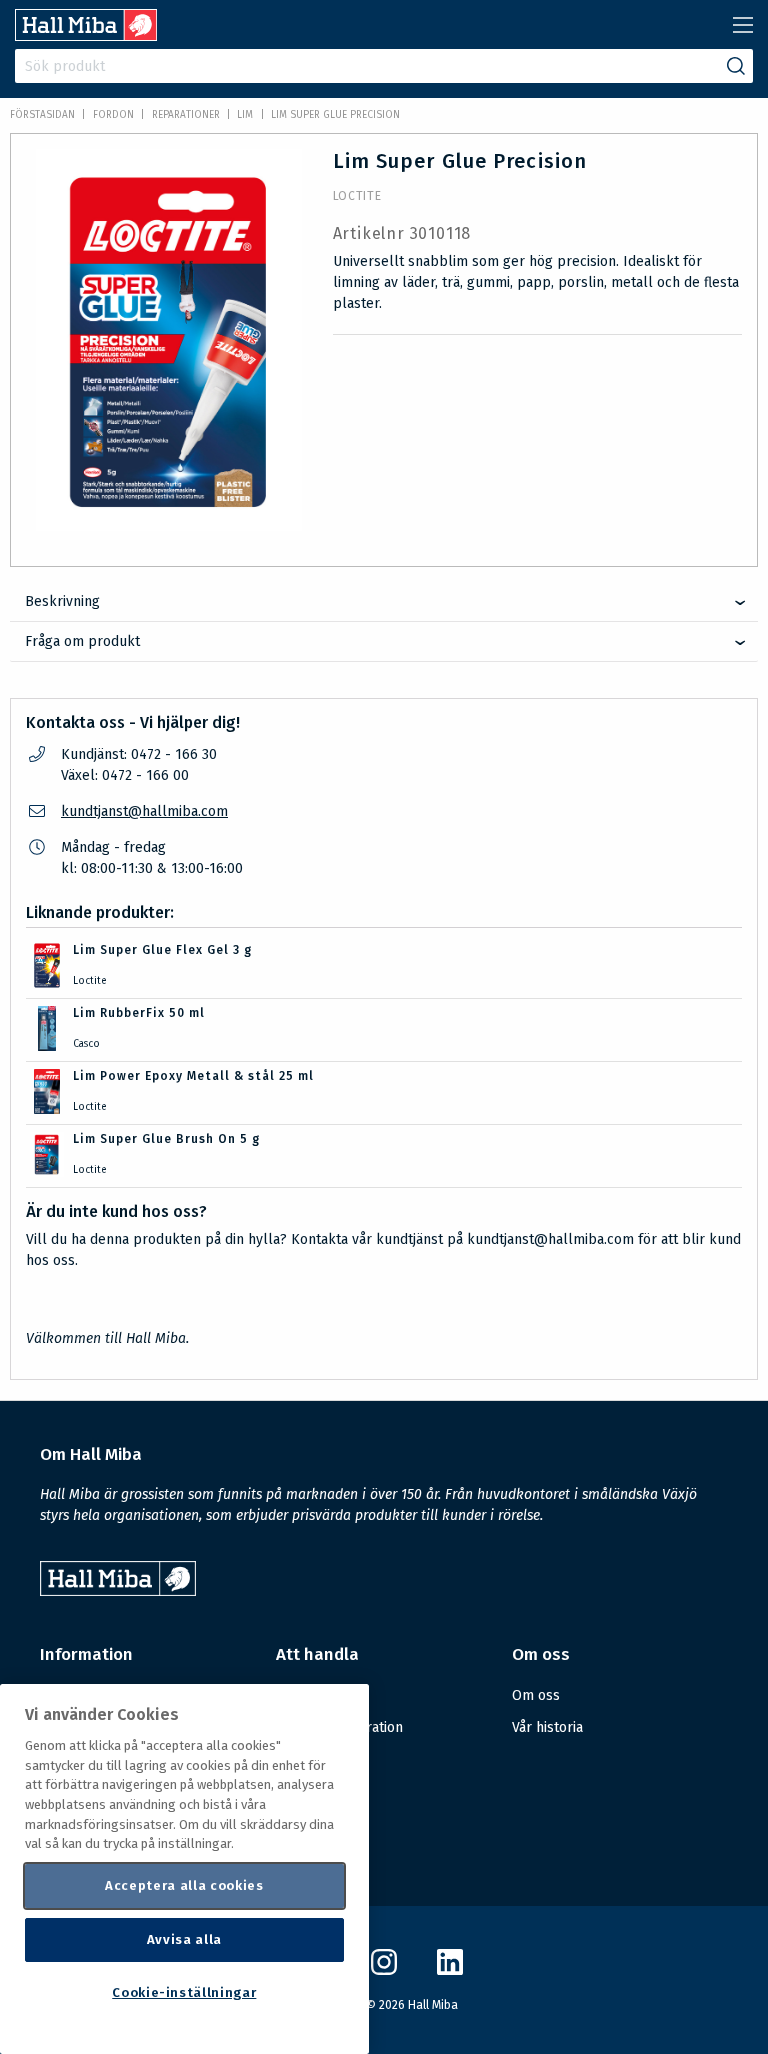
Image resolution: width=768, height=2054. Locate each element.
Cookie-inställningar (184, 1992)
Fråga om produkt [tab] (82, 641)
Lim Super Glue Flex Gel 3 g (162, 950)
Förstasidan (42, 115)
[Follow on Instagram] (384, 1970)
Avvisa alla (184, 1939)
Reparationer (186, 115)
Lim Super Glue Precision (335, 115)
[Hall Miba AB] (86, 35)
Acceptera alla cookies (184, 1885)
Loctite (357, 196)
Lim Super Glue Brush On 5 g (166, 1139)
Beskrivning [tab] (62, 601)
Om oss (536, 1695)
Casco (86, 1044)
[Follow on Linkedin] (450, 1970)
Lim (245, 115)
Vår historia (547, 1727)
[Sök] (736, 66)
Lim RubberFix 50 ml (139, 1013)
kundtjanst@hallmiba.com (144, 811)
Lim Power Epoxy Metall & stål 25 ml (193, 1076)
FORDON (113, 115)
